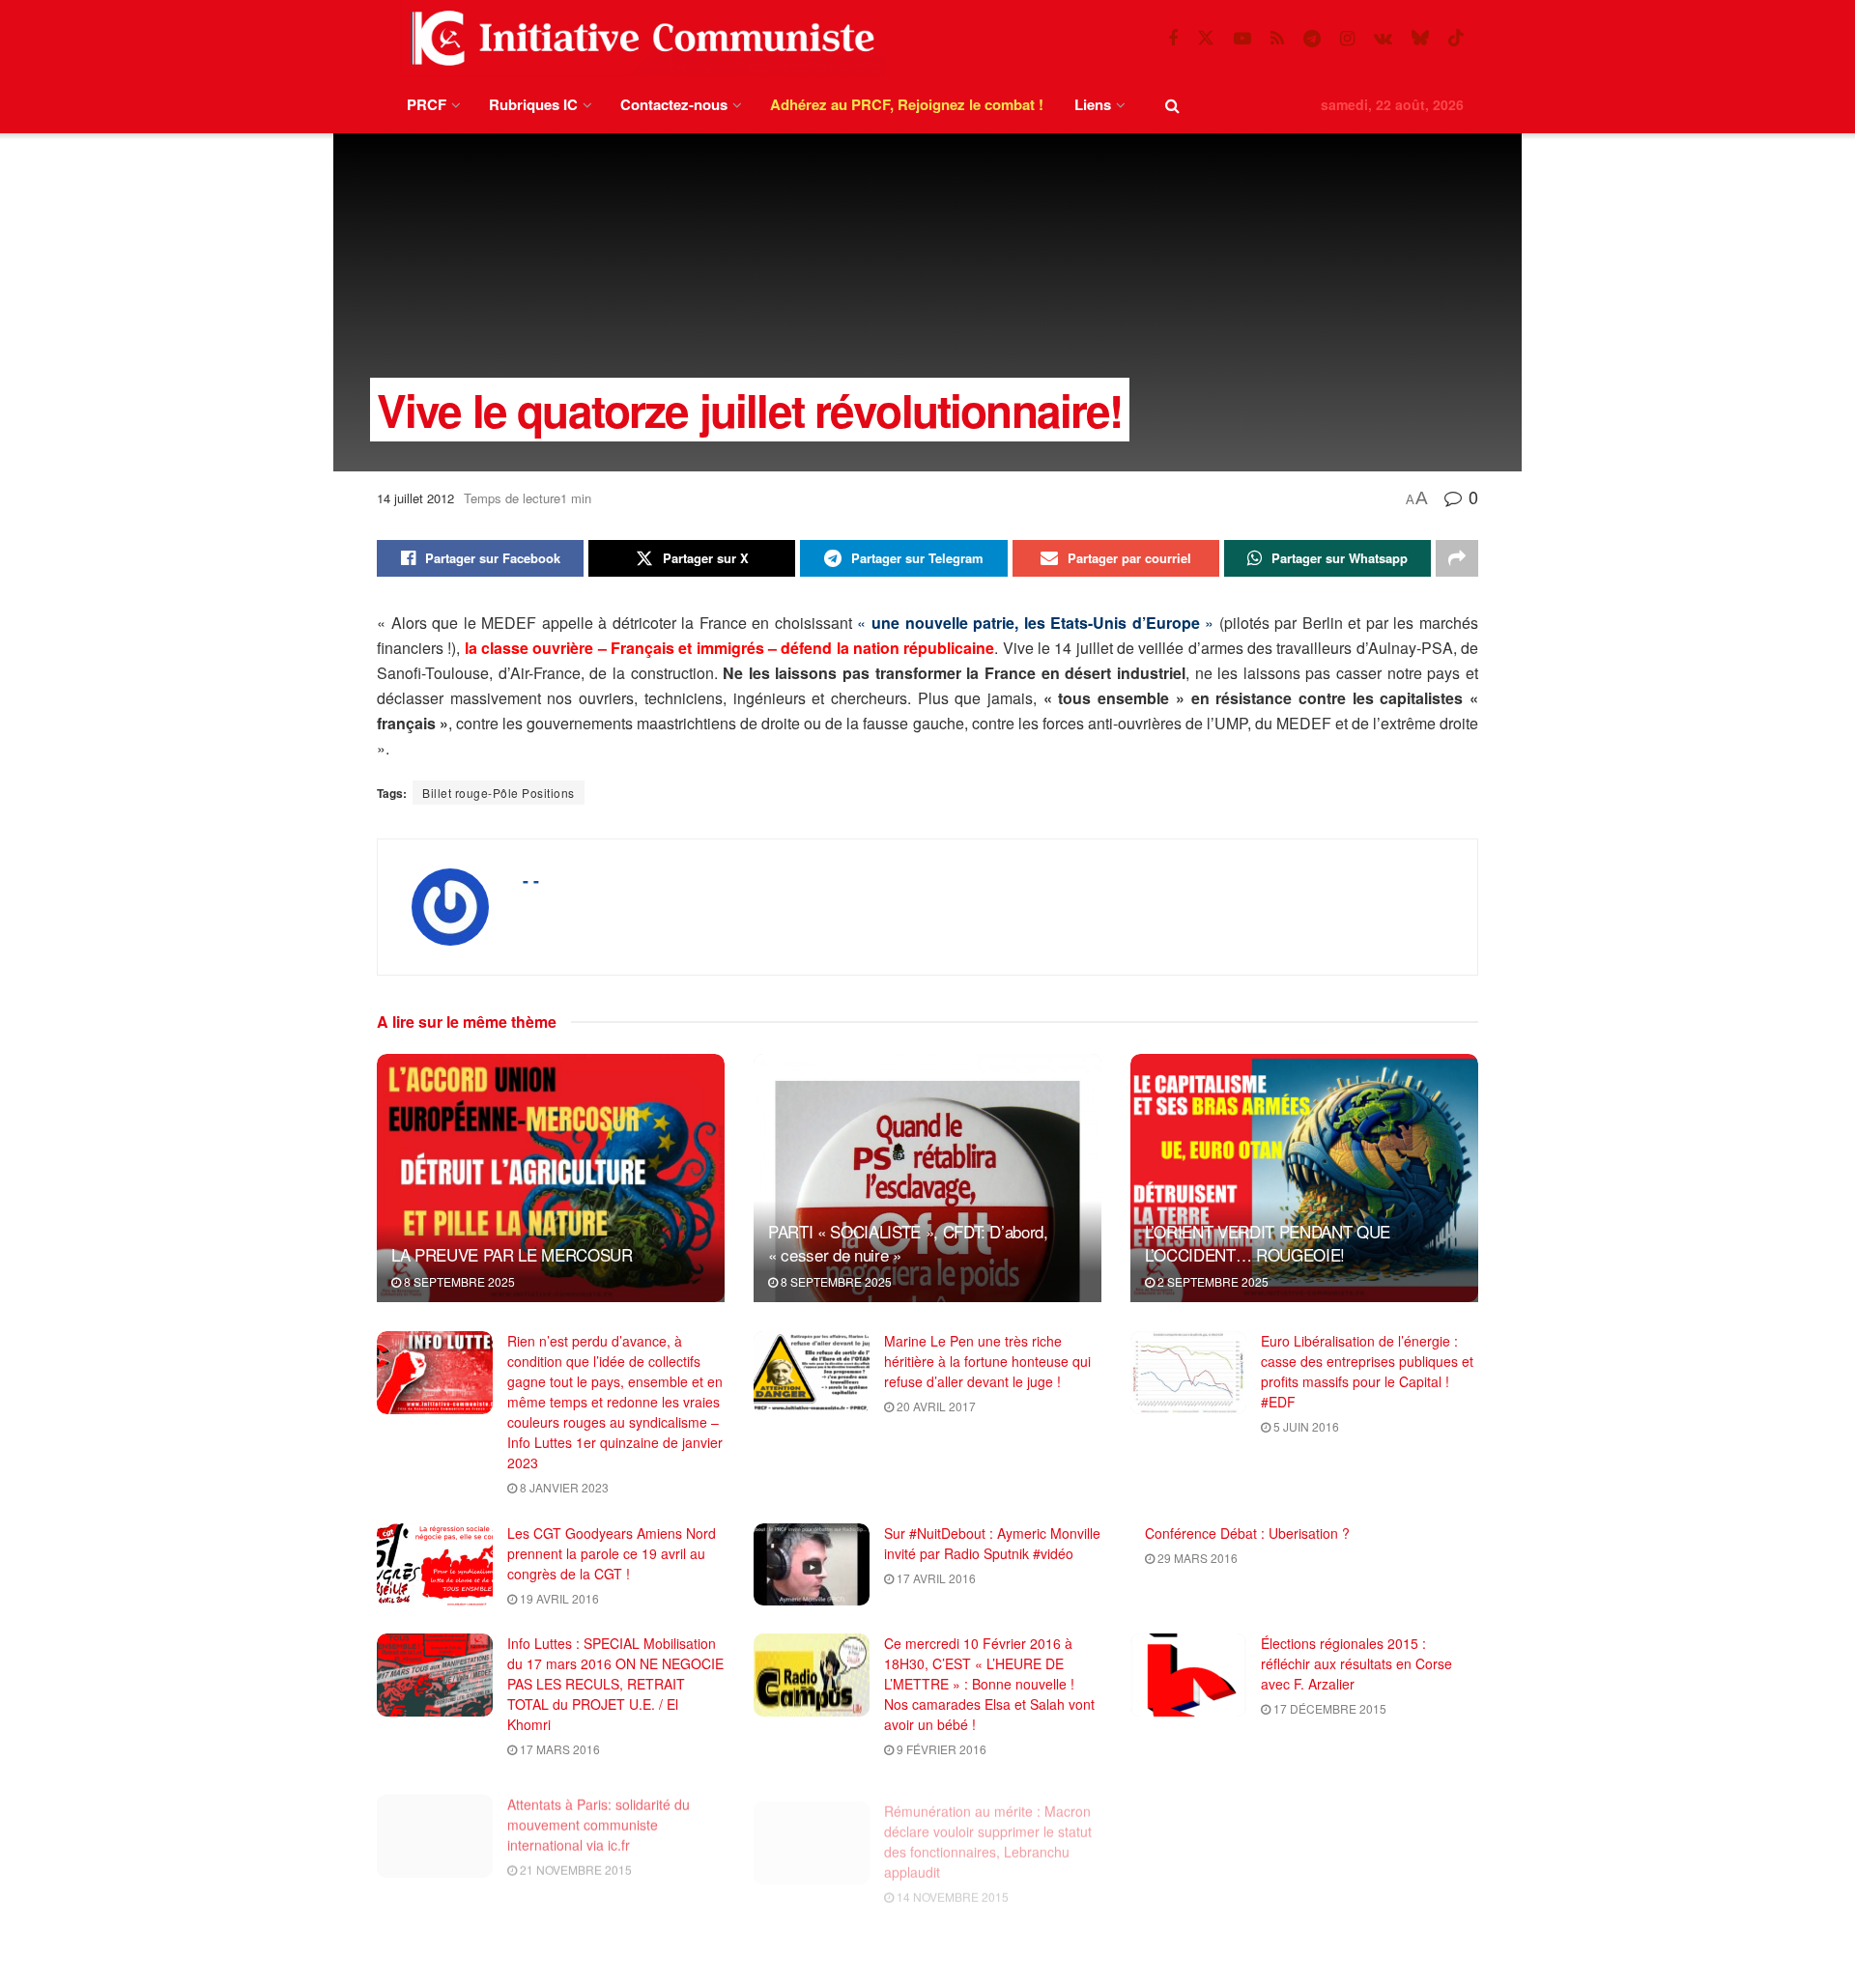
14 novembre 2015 (951, 1879)
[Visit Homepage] (639, 38)
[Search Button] (1172, 105)
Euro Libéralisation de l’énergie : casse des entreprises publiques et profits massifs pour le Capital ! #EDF (1367, 1371)
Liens (1093, 104)
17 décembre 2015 (1328, 1708)
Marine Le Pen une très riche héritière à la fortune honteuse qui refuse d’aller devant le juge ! (987, 1361)
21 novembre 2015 (574, 1859)
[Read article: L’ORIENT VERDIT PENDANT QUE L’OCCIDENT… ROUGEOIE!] (1304, 1178)
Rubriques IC (533, 104)
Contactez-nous (674, 104)
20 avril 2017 (935, 1406)
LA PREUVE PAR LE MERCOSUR (512, 1254)
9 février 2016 (940, 1749)
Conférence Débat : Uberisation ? (1247, 1533)
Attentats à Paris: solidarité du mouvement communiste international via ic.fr (599, 1814)
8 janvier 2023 (563, 1487)
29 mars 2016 (1196, 1558)
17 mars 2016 (558, 1749)
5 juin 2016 (1305, 1426)
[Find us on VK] (1383, 39)
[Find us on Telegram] (1312, 39)
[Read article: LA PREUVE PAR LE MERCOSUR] (551, 1178)
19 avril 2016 (558, 1598)
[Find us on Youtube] (1242, 39)
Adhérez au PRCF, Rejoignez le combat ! (907, 104)
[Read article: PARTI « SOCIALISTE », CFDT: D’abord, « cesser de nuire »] (927, 1178)
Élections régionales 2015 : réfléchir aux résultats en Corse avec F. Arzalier (1356, 1663)
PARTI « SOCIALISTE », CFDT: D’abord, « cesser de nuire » (908, 1243)
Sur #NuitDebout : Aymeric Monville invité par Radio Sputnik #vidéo (992, 1543)
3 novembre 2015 (571, 1970)
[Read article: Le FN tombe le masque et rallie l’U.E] (1188, 1826)
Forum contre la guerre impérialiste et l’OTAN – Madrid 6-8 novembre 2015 (992, 1945)
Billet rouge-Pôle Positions (499, 793)
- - (531, 880)
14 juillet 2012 (415, 498)
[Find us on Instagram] (1347, 39)
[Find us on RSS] (1277, 39)
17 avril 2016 (935, 1578)
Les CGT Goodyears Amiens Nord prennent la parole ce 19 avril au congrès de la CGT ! (612, 1553)
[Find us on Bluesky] (1420, 38)
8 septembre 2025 (458, 1281)
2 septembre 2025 (1212, 1281)
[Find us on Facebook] (1173, 39)
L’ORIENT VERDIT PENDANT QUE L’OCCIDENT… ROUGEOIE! (1268, 1243)
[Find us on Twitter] (1206, 38)
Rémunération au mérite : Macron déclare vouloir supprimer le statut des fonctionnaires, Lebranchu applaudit (988, 1824)
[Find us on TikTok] (1456, 38)
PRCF (427, 104)
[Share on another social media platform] (1457, 558)
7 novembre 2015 (1325, 1839)
